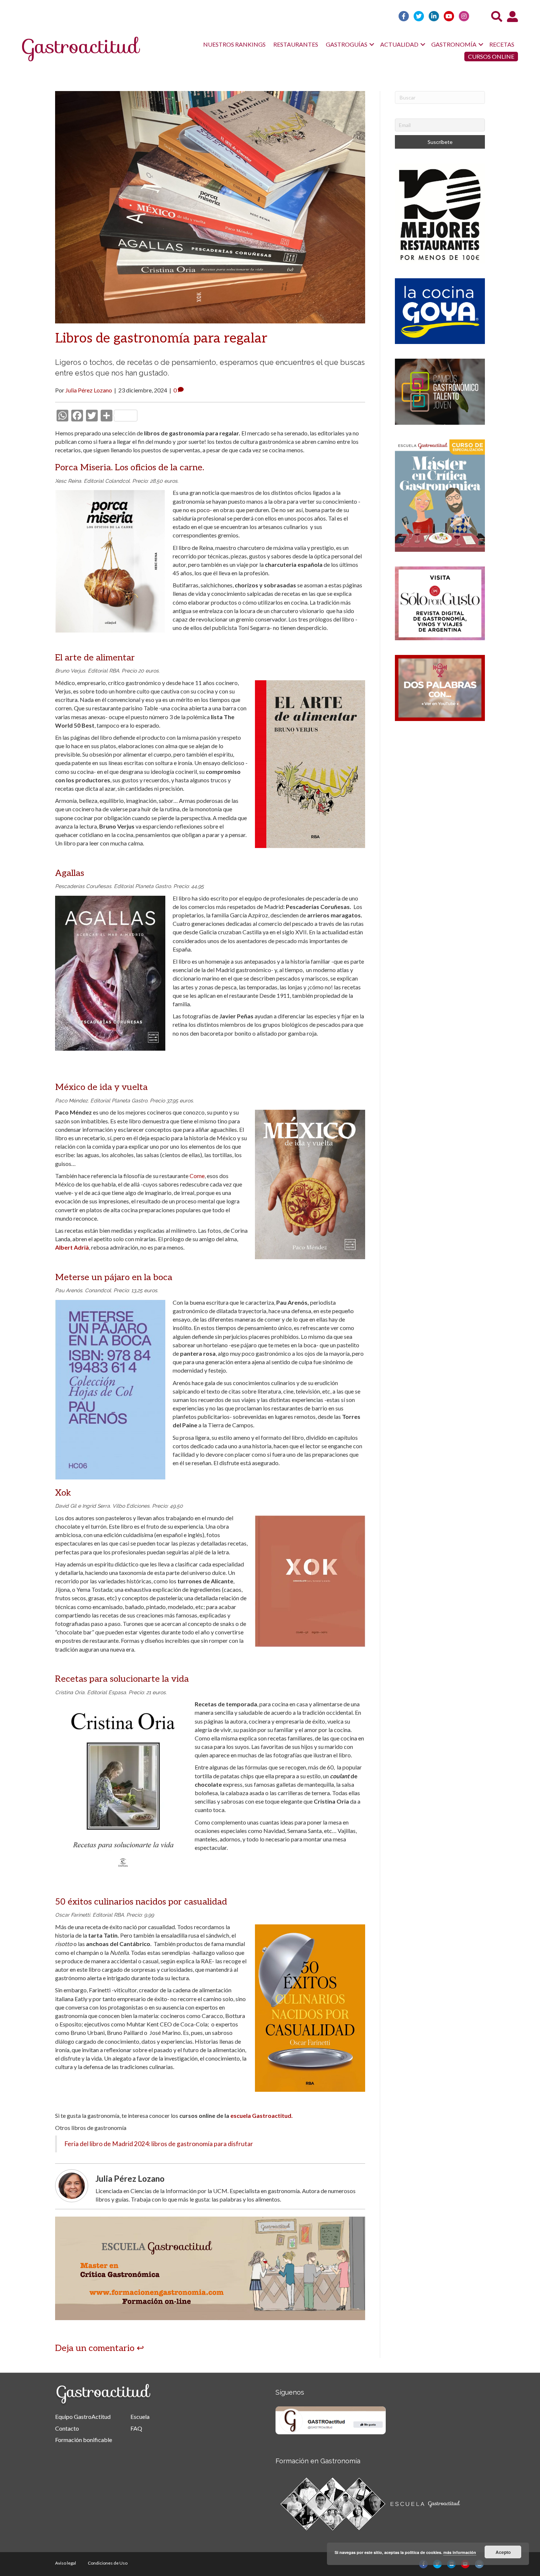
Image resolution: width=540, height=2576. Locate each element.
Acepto (503, 2552)
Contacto (67, 2428)
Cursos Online (491, 56)
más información (460, 2552)
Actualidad (399, 44)
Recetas (502, 44)
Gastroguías (347, 44)
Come (197, 1176)
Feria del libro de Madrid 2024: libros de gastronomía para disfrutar (159, 2144)
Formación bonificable (84, 2440)
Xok (63, 1493)
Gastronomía (454, 44)
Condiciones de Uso (108, 2563)
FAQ (136, 2428)
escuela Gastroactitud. (262, 2115)
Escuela (140, 2416)
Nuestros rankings (234, 44)
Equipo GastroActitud (83, 2416)
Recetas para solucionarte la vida (122, 1679)
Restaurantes (296, 44)
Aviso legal (66, 2563)
